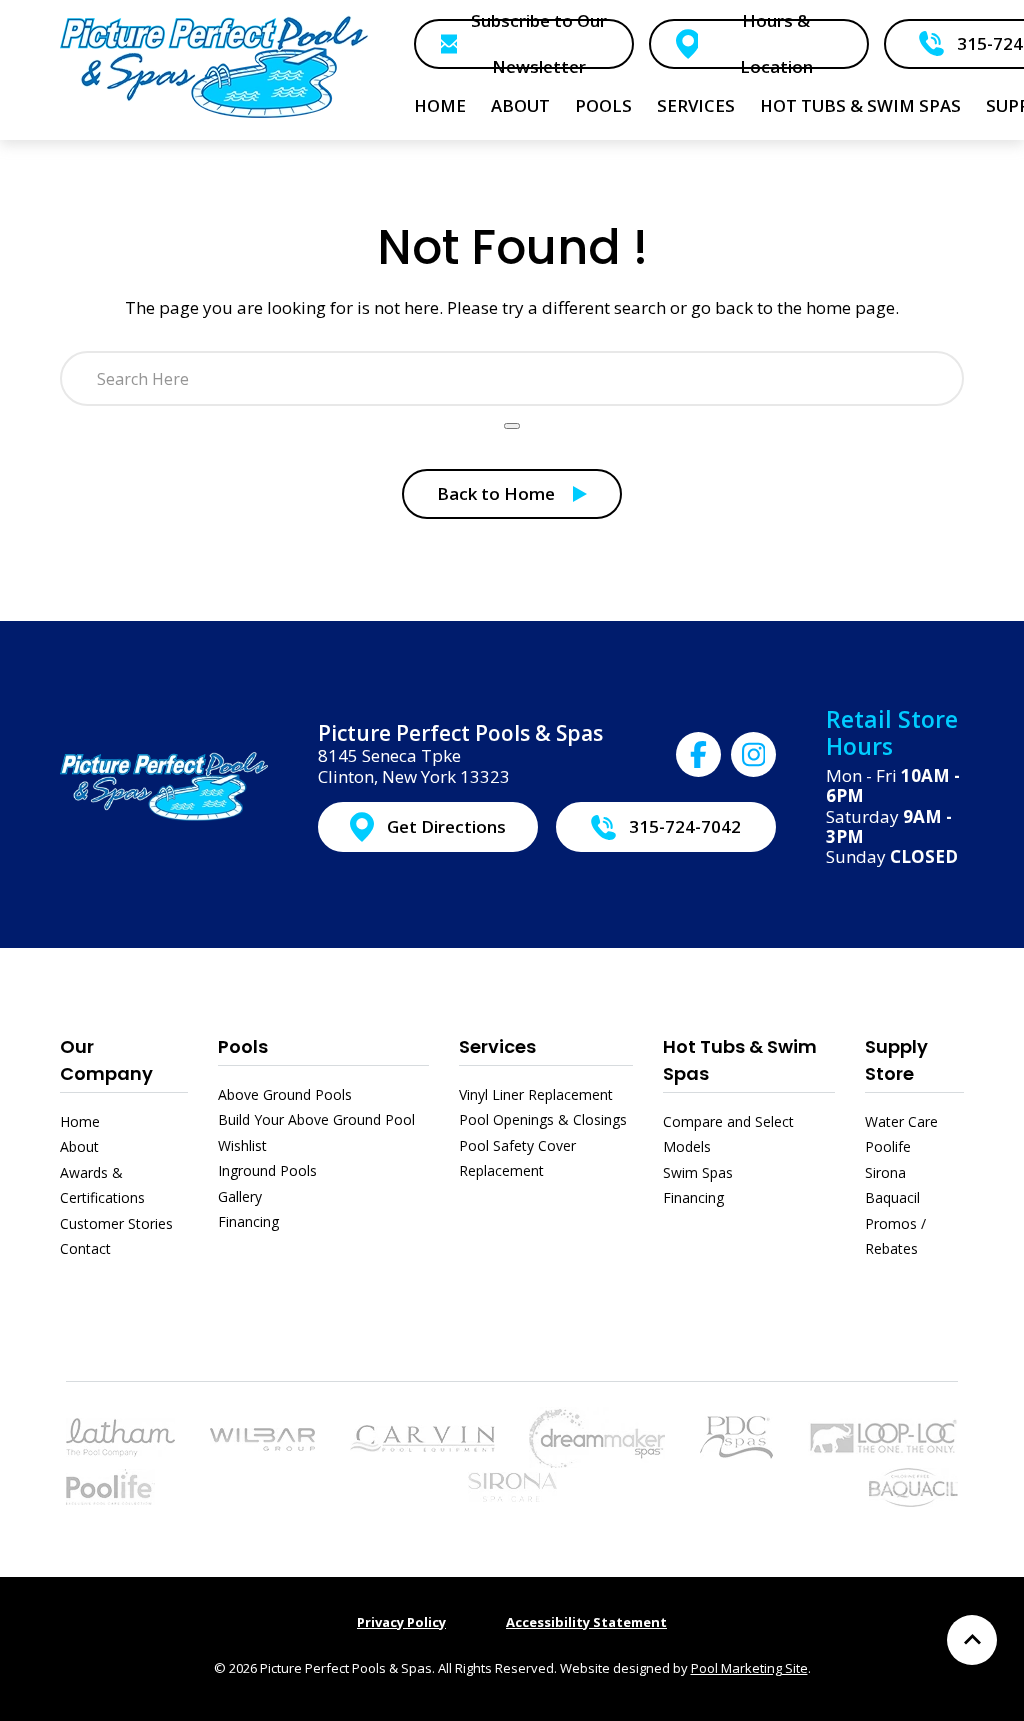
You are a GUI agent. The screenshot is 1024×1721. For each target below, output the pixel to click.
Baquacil (892, 1197)
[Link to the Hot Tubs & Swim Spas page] (597, 1435)
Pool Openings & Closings (543, 1119)
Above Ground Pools (285, 1094)
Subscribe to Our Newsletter (539, 44)
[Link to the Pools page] (120, 1435)
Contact (85, 1248)
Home (80, 1121)
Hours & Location (776, 44)
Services (497, 1046)
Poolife (888, 1146)
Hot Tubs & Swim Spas (740, 1060)
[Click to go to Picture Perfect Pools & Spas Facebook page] (698, 754)
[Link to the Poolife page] (110, 1485)
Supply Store (896, 1060)
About (79, 1146)
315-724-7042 (685, 826)
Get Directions (446, 826)
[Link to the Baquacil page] (913, 1485)
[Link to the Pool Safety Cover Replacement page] (883, 1435)
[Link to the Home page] (214, 66)
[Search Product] (512, 426)
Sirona (885, 1172)
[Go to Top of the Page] (972, 1640)
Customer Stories (116, 1223)
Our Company (106, 1060)
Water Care (901, 1121)
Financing (248, 1221)
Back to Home (496, 493)
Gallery (240, 1196)
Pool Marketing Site (749, 1668)
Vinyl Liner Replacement (536, 1094)
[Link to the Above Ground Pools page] (262, 1437)
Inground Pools (267, 1170)
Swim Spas (698, 1172)
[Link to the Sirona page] (512, 1485)
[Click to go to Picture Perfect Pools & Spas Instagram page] (753, 754)
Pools (243, 1046)
